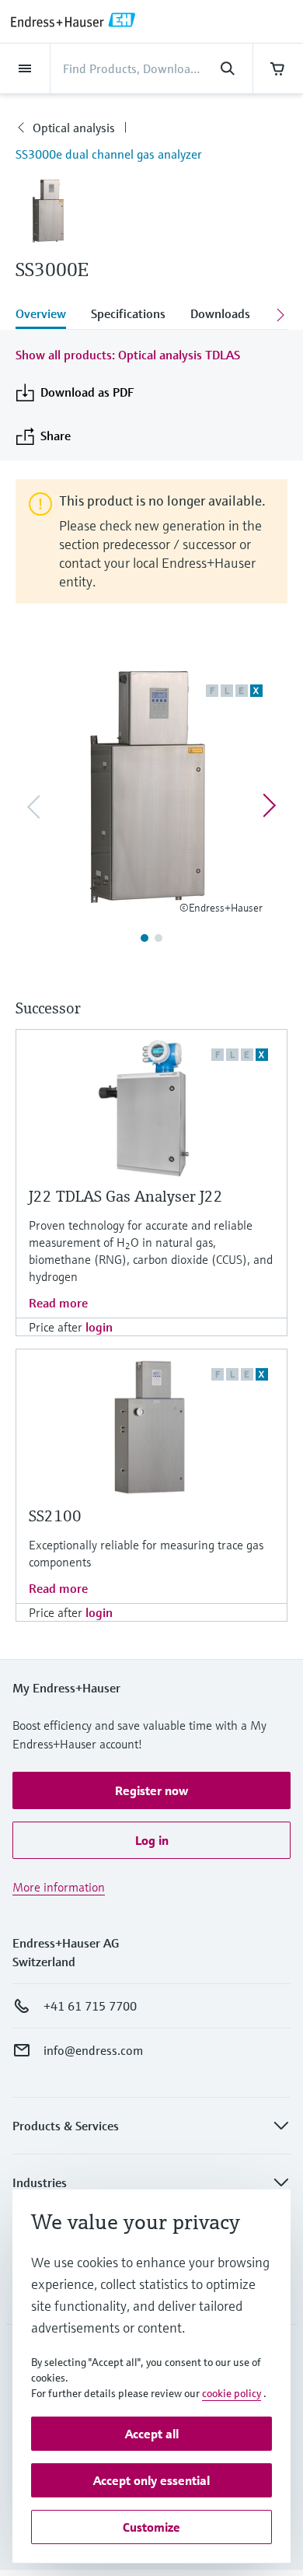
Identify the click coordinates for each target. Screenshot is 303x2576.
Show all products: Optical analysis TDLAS (128, 355)
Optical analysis (74, 128)
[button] (151, 1790)
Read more (58, 1303)
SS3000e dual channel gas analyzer (109, 154)
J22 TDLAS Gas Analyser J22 (126, 1197)
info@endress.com (93, 2050)
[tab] (47, 315)
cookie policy (232, 2393)
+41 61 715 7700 (90, 2006)
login (99, 1327)
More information (59, 1887)
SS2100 (55, 1516)
